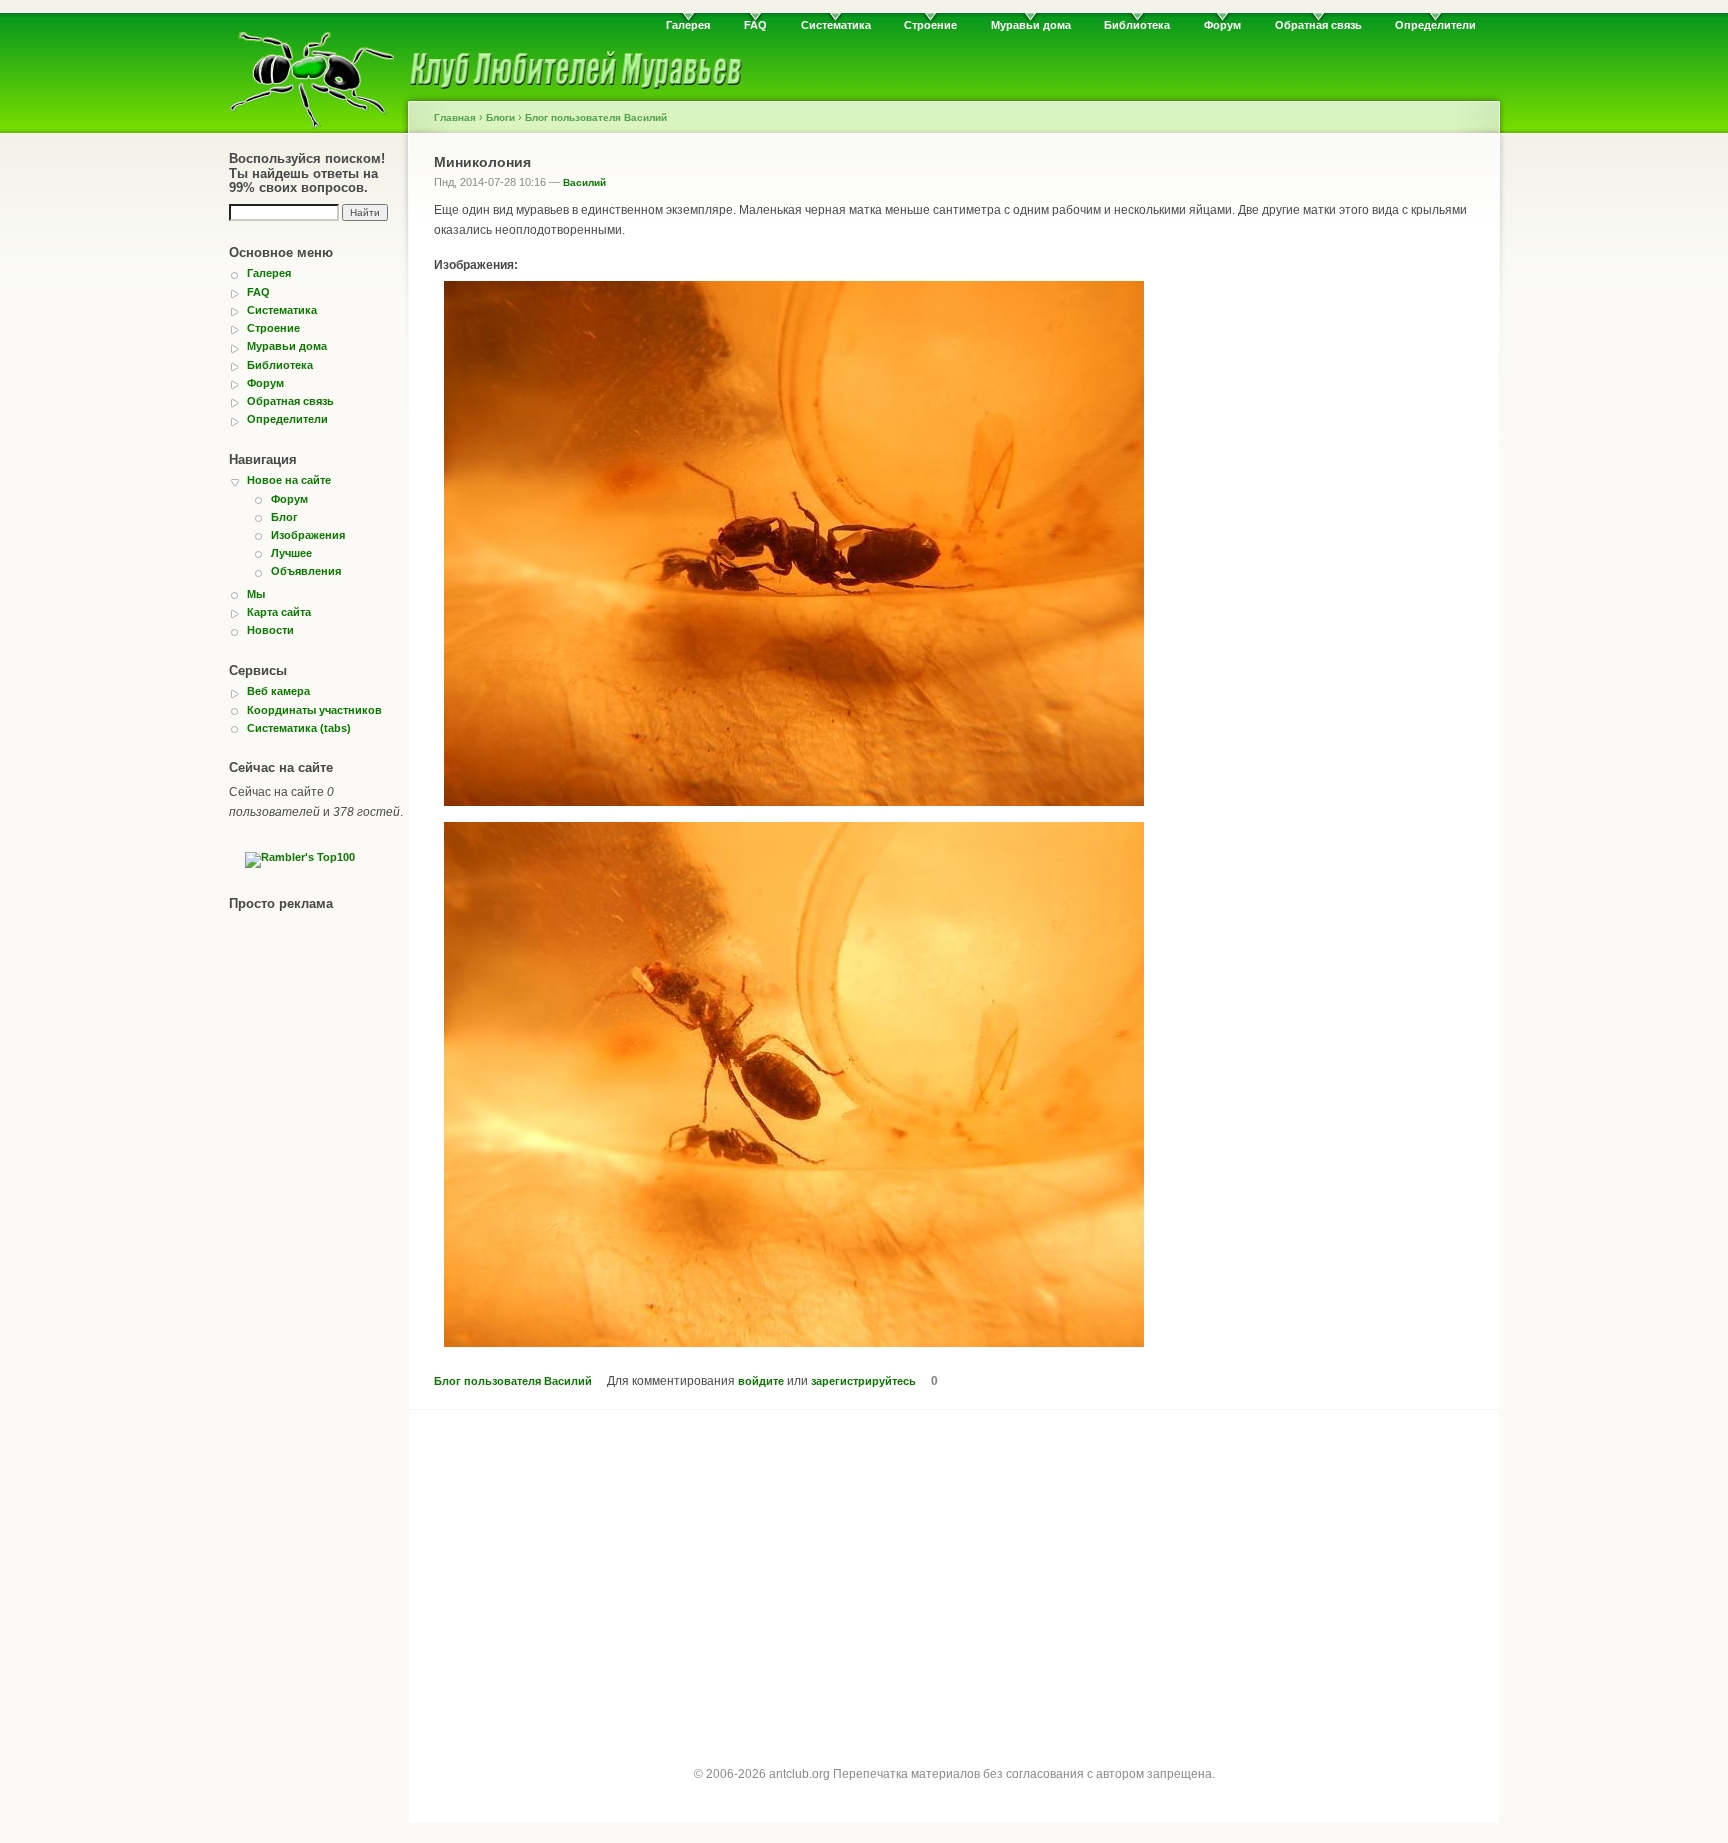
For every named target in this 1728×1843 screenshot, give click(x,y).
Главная (455, 117)
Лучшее (291, 553)
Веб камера (278, 691)
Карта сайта (279, 612)
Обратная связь (1318, 25)
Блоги (500, 117)
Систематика (836, 25)
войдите (761, 1381)
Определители (1435, 25)
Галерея (688, 25)
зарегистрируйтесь (863, 1381)
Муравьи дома (1031, 25)
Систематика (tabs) (299, 728)
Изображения (308, 535)
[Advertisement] (954, 1570)
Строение (930, 25)
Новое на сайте (289, 480)
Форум (1222, 25)
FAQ (755, 25)
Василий (584, 182)
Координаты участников (314, 710)
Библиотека (1137, 25)
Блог (284, 517)
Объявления (306, 571)
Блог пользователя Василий (596, 117)
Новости (270, 630)
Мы (256, 594)
